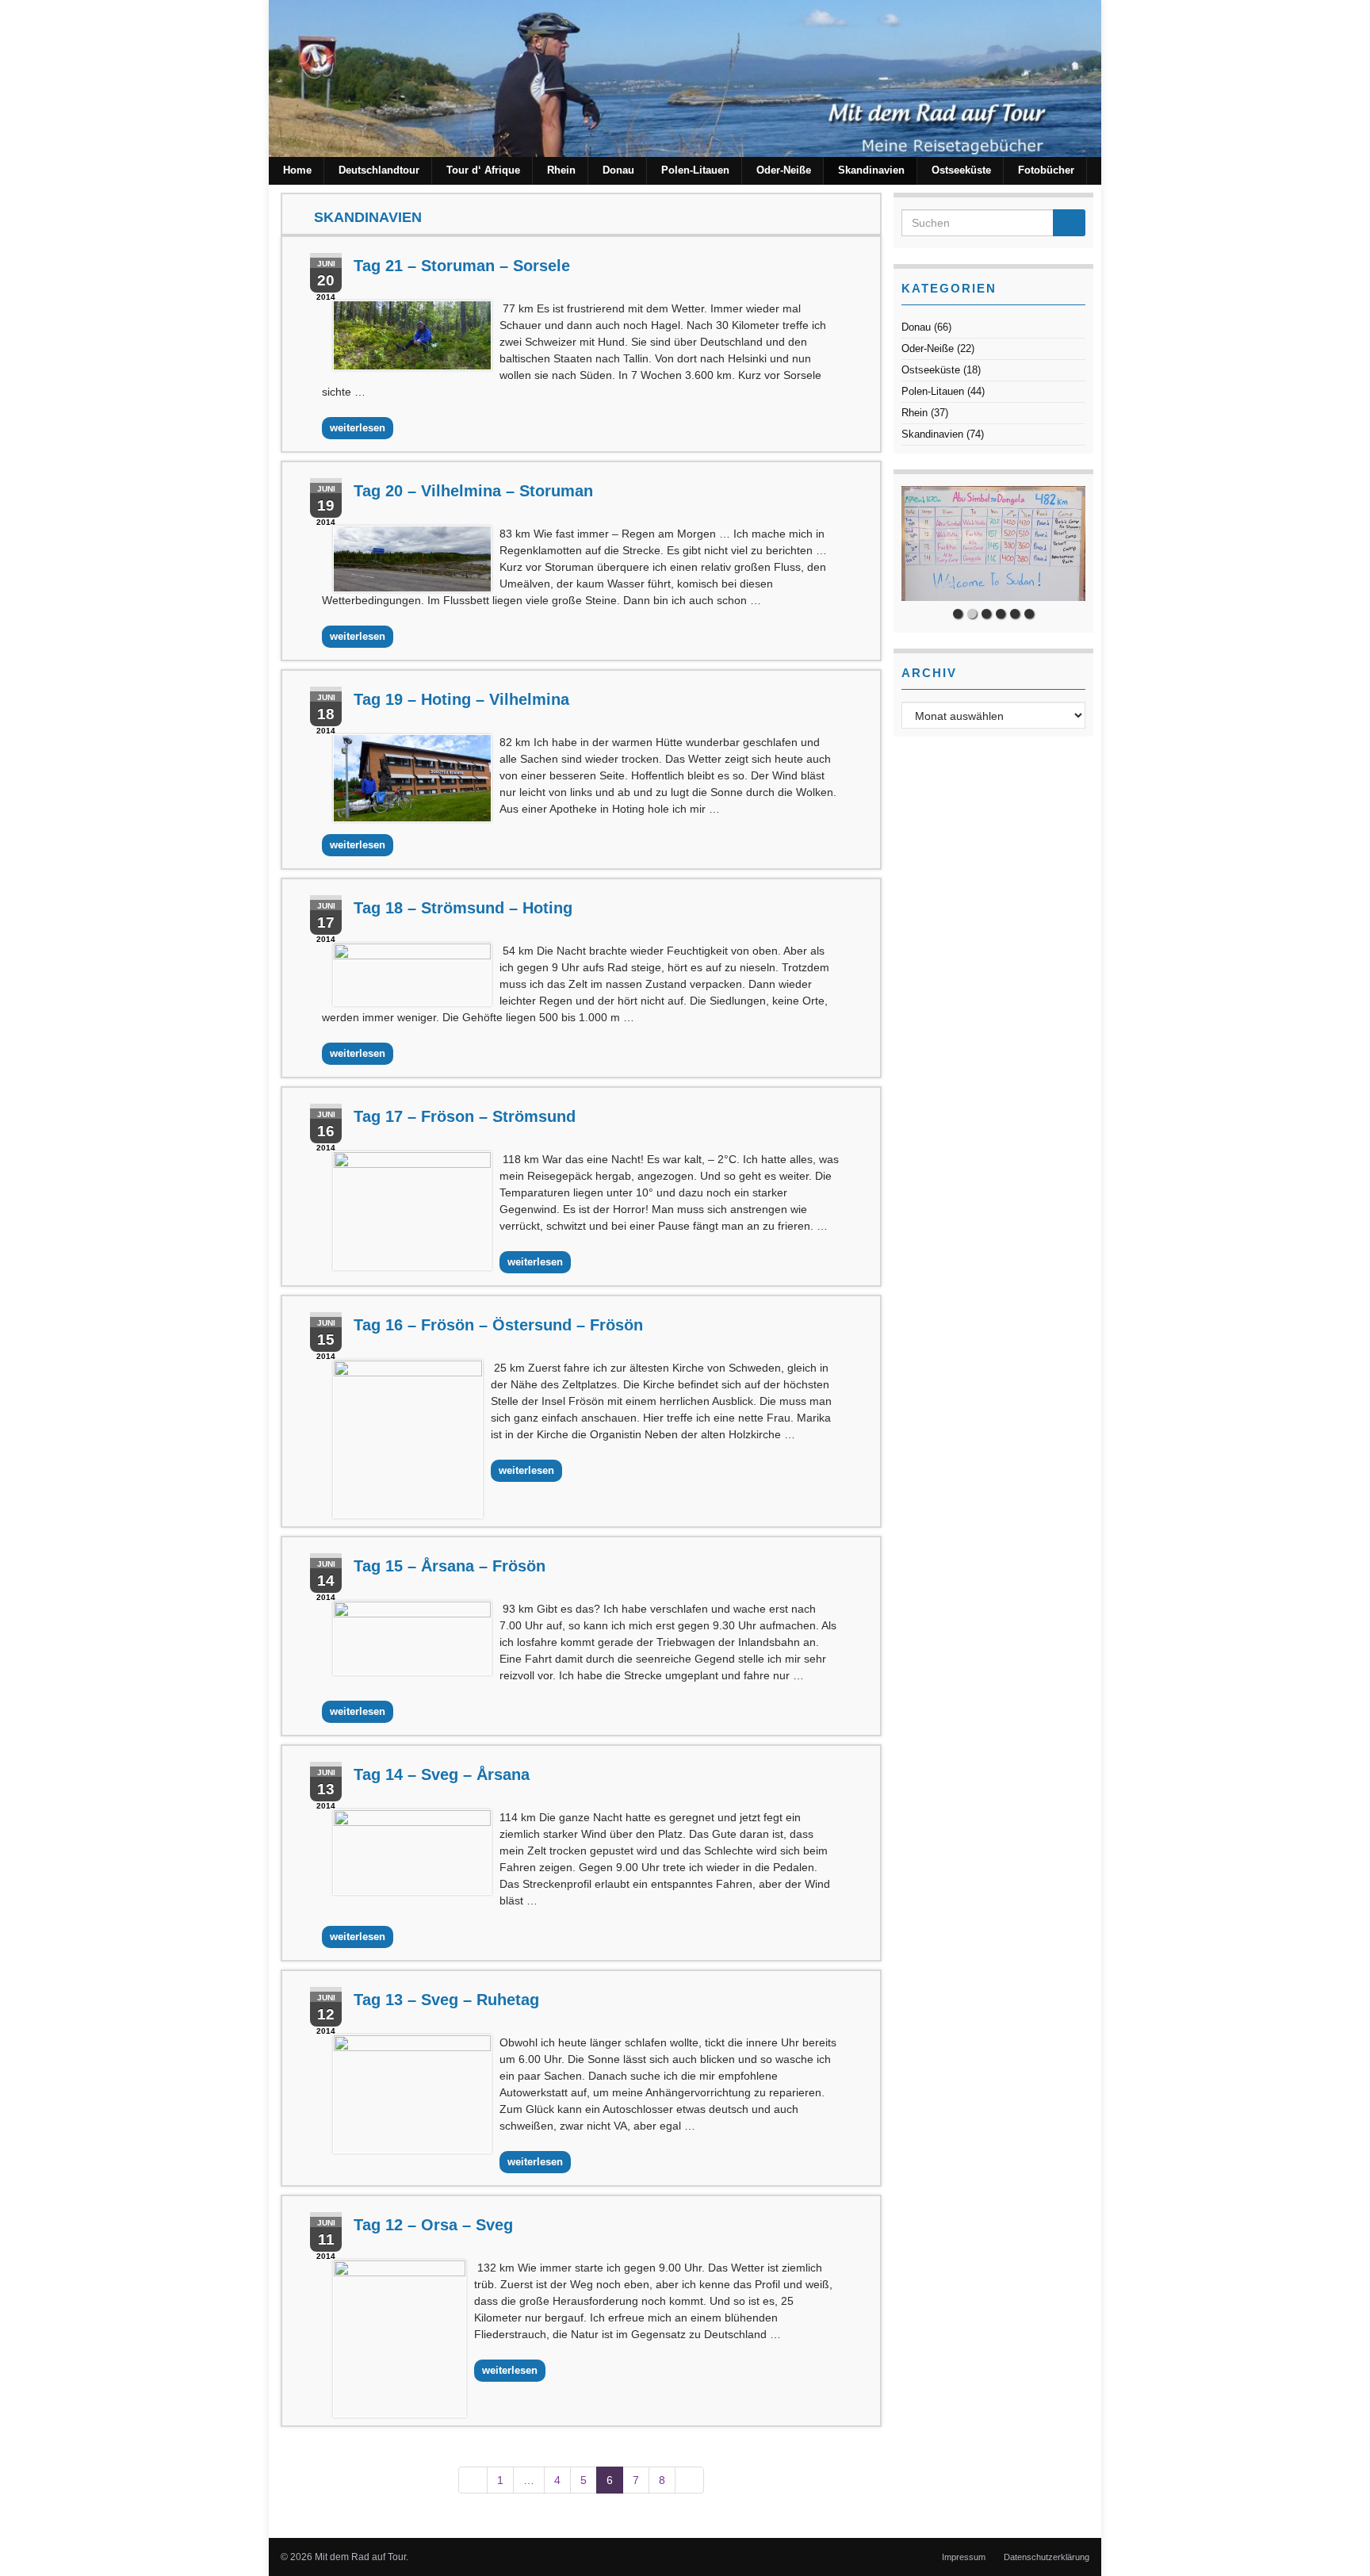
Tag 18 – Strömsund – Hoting (463, 908)
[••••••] (994, 544)
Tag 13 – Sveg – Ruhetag (446, 2000)
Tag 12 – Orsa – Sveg (433, 2225)
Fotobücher (1046, 170)
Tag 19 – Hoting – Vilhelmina (461, 699)
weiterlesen (358, 428)
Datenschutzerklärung (1047, 2557)
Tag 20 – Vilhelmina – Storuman (473, 491)
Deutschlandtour (379, 170)
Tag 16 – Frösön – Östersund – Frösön (498, 1325)
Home (297, 170)
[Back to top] (1334, 2540)
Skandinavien (871, 170)
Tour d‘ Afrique (483, 170)
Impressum (964, 2557)
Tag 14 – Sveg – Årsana (442, 1774)
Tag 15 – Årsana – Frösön (450, 1566)
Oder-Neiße (784, 170)
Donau (618, 170)
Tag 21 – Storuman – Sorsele (462, 266)
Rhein (561, 170)
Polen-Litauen (695, 170)
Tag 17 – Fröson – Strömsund (465, 1116)
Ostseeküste (961, 170)
